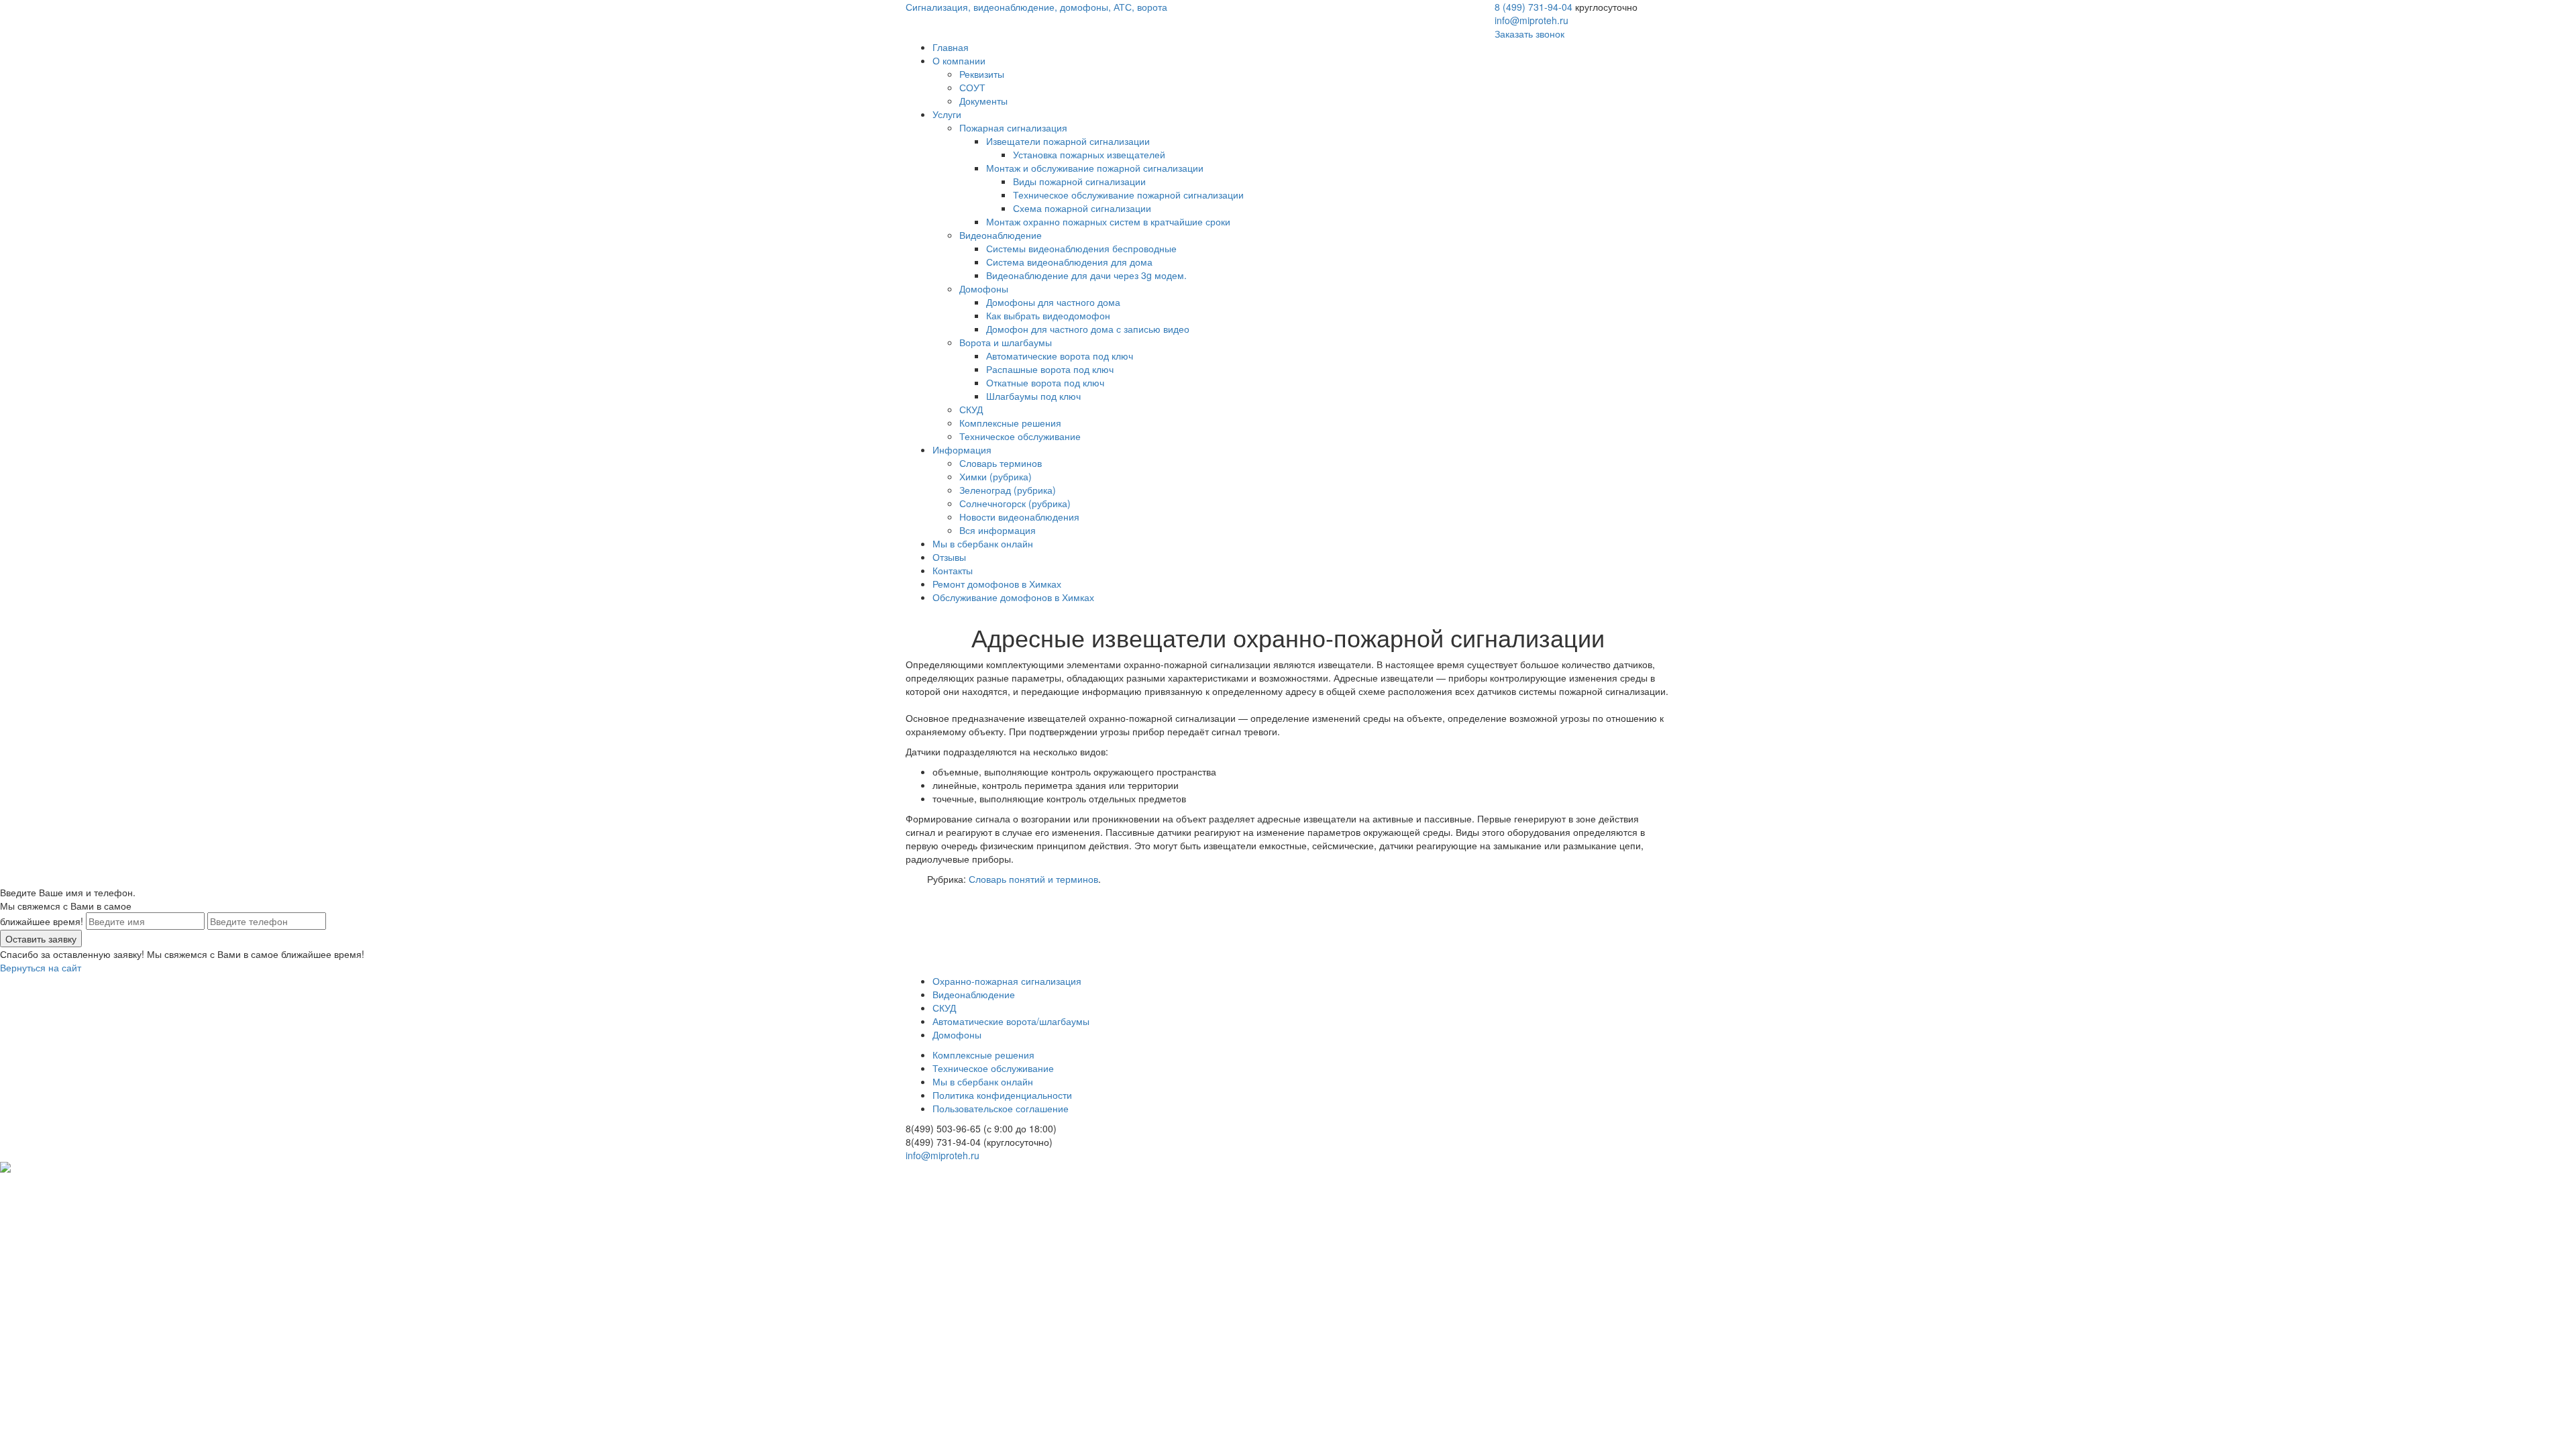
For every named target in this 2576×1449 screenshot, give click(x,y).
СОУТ (972, 87)
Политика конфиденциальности (1002, 1095)
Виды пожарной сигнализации (1079, 181)
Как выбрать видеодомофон (1048, 315)
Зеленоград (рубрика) (1008, 490)
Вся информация (998, 530)
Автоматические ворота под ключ (1060, 356)
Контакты (953, 570)
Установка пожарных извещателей (1089, 154)
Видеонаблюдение (1001, 235)
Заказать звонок (1529, 34)
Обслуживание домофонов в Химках (1013, 597)
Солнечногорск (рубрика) (1015, 503)
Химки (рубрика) (996, 476)
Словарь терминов (1001, 463)
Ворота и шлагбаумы (1006, 342)
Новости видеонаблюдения (1019, 517)
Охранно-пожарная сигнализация (1007, 981)
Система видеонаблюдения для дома (1069, 262)
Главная (951, 47)
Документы (983, 101)
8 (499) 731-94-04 (1534, 7)
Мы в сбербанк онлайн (983, 543)
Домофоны (984, 288)
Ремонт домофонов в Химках (997, 584)
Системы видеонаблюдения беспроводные (1081, 248)
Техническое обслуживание (1020, 436)
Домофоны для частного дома (1053, 302)
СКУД (971, 409)
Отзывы (949, 557)
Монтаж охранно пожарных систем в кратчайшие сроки (1108, 221)
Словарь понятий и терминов (1033, 879)
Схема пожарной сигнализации (1082, 208)
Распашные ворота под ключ (1050, 369)
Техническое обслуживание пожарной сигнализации (1128, 195)
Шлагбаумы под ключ (1033, 396)
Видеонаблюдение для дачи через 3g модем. (1086, 275)
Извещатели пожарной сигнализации (1068, 141)
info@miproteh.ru (1532, 20)
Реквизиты (982, 74)
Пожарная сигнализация (1013, 127)
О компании (959, 60)
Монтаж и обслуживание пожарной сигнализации (1095, 168)
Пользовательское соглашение (1001, 1108)
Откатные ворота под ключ (1045, 382)
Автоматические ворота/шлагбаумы (1011, 1021)
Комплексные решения (1010, 423)
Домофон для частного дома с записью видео (1088, 329)
